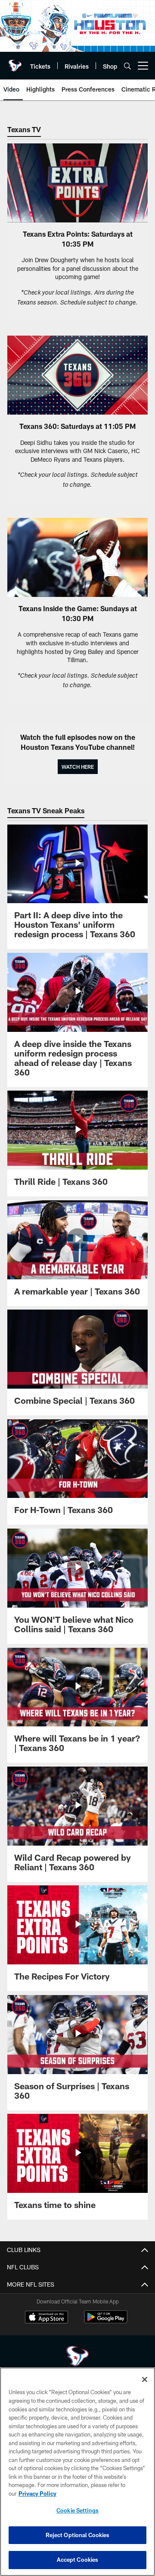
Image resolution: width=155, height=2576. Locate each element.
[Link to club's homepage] (15, 62)
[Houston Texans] (77, 2357)
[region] (77, 2472)
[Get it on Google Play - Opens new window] (106, 2321)
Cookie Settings (77, 2510)
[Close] (145, 2379)
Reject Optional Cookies (78, 2535)
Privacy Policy (37, 2494)
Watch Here (78, 767)
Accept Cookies (78, 2560)
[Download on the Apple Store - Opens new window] (46, 2318)
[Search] (127, 66)
